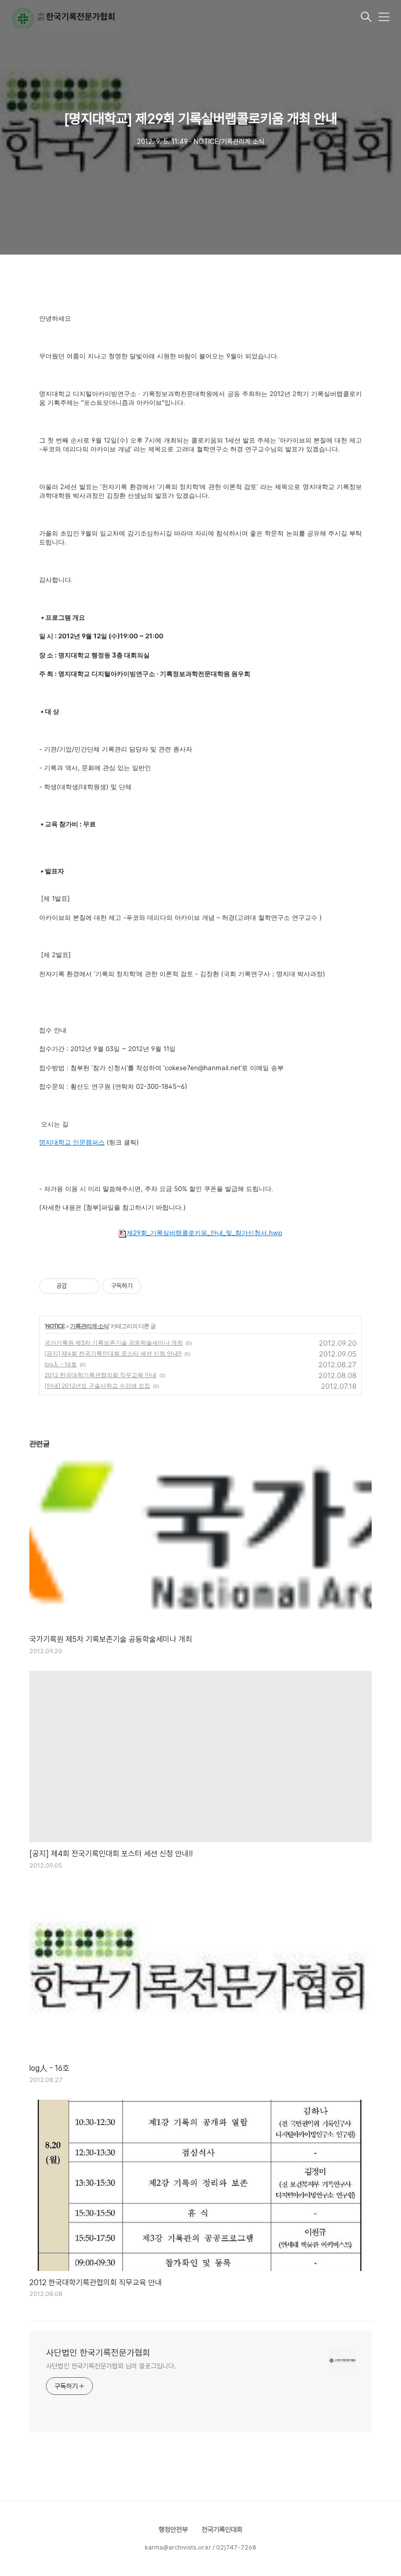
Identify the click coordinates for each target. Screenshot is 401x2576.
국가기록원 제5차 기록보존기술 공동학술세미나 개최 (114, 1343)
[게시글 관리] (88, 1286)
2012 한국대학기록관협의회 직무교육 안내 (100, 1375)
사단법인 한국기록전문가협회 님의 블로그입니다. (111, 2366)
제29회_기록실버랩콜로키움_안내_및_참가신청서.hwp (204, 1233)
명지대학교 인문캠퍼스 (72, 1142)
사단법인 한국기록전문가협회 (98, 2353)
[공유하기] (76, 1286)
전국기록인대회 (222, 2529)
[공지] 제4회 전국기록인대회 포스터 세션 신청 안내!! (113, 1353)
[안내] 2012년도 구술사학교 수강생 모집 (97, 1386)
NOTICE (55, 1326)
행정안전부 (173, 2529)
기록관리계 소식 (89, 1326)
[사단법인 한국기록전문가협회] (185, 18)
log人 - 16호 (61, 1364)
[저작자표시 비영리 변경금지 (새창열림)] (155, 1286)
